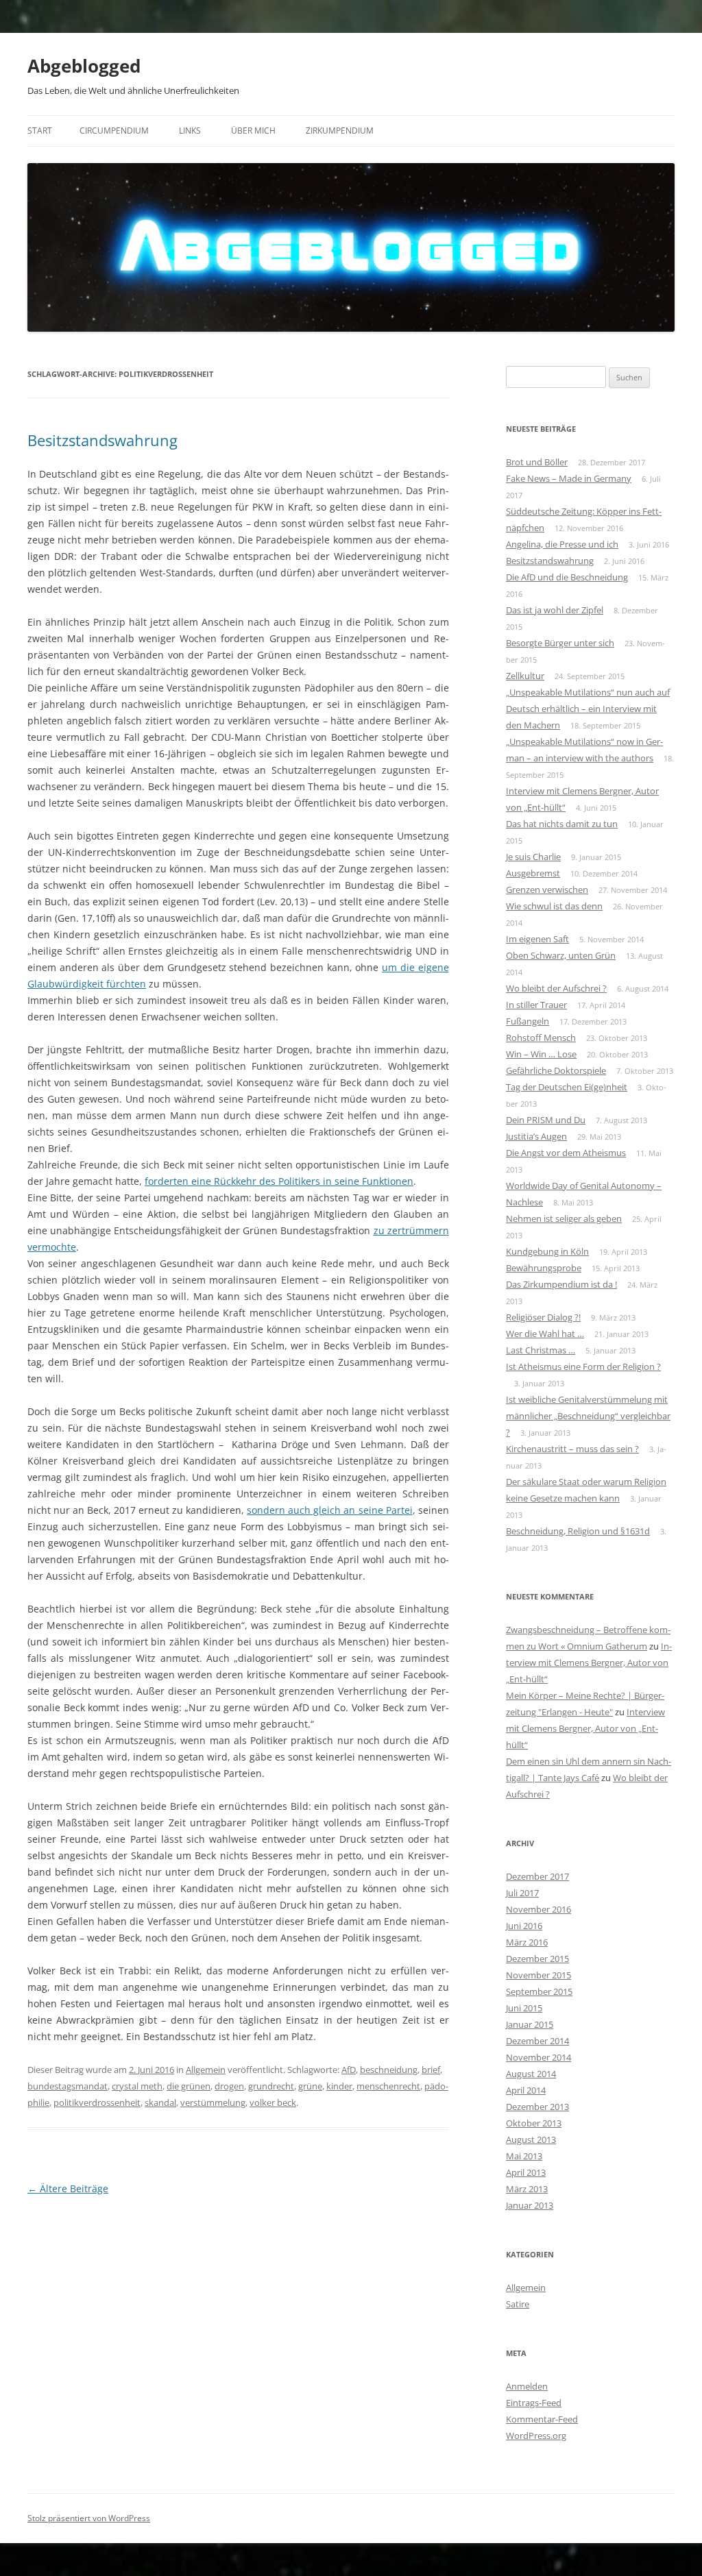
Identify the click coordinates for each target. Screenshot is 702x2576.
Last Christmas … (541, 1350)
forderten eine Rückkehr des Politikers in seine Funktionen (279, 1181)
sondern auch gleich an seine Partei (329, 1510)
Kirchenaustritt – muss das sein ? (572, 1449)
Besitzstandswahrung (102, 440)
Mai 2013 (524, 2156)
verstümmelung (213, 2102)
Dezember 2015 (537, 1959)
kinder (339, 2086)
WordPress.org (536, 2436)
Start (40, 131)
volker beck (273, 2102)
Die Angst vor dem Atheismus (566, 1153)
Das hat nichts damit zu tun (562, 824)
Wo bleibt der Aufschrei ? (556, 988)
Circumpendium (114, 131)
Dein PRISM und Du (546, 1120)
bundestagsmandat (68, 2086)
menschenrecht (388, 2086)
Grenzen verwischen (547, 890)
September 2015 (539, 1991)
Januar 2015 (530, 2024)
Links (190, 131)
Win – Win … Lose (541, 1054)
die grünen (189, 2086)
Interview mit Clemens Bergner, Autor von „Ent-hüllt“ (589, 1663)
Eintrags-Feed (534, 2403)
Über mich (253, 131)
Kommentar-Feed (542, 2419)
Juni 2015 (524, 2008)
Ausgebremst (533, 873)
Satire (518, 2304)
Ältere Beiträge (68, 2188)
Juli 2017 (522, 1893)
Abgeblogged (84, 66)
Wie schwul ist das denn (554, 906)
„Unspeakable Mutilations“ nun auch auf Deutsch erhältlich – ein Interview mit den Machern (588, 709)
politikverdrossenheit (97, 2102)
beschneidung (389, 2070)
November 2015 (538, 1975)
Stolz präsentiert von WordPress (89, 2518)
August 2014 (531, 2074)
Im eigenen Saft (537, 939)
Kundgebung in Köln (547, 1251)
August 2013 (531, 2139)
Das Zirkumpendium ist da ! (561, 1284)
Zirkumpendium (340, 131)
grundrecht (271, 2086)
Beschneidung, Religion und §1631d (578, 1531)
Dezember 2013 (537, 2107)
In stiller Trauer (536, 1005)
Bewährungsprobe (544, 1268)
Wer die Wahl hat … (545, 1334)
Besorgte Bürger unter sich (560, 643)
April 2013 (526, 2172)
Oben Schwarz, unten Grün (561, 955)
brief (431, 2070)
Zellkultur (525, 676)
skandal (160, 2102)
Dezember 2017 (537, 1876)
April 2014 (526, 2090)
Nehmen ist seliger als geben (564, 1218)
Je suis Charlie (533, 857)
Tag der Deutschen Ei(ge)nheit (567, 1087)
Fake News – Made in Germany (569, 478)
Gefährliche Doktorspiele (556, 1070)
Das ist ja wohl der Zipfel (555, 610)
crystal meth (137, 2086)
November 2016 (538, 1909)
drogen (229, 2086)
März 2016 (527, 1942)
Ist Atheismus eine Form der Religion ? (583, 1366)
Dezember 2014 (537, 2041)
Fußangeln (528, 1021)
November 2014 (538, 2057)
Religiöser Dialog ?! (543, 1317)
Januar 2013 (530, 2205)
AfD (349, 2070)
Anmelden (527, 2386)
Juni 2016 (524, 1926)
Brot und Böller (537, 462)
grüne (310, 2086)
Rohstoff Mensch (541, 1038)
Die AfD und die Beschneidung (567, 577)
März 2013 (527, 2189)
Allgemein (206, 2070)
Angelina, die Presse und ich (562, 544)
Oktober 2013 (534, 2123)
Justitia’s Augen (536, 1136)
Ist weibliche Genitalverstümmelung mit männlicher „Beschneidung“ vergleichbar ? (588, 1416)
